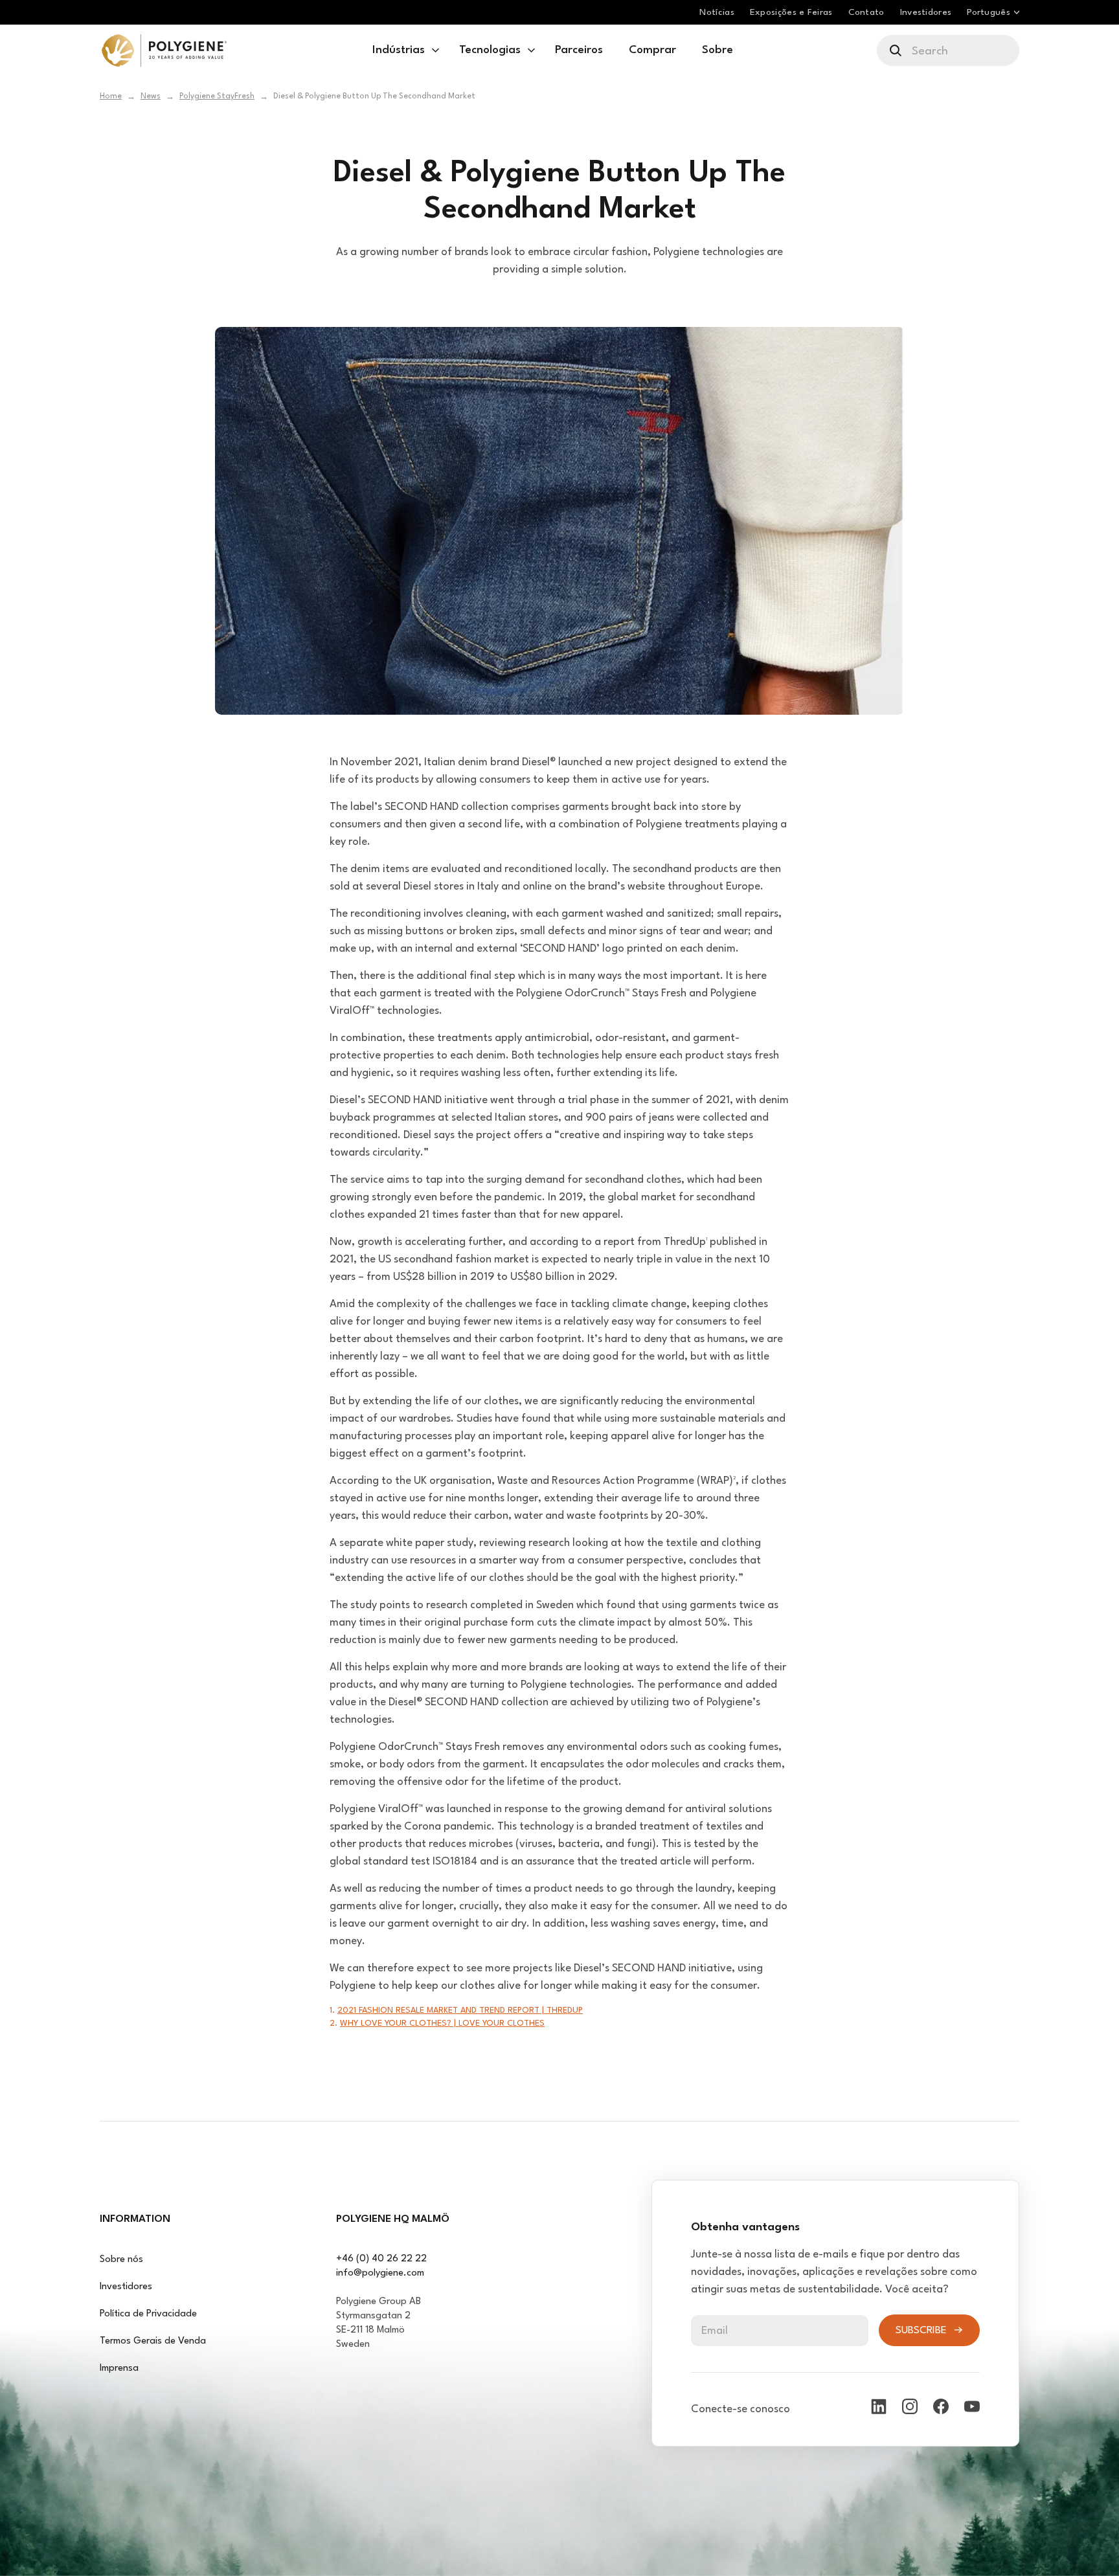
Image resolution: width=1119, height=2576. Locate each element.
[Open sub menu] (435, 50)
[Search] (897, 50)
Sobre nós (121, 2260)
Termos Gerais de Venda (153, 2341)
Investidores (126, 2287)
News (151, 96)
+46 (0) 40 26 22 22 (381, 2259)
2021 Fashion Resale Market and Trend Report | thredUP (460, 2010)
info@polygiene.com (380, 2273)
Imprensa (119, 2369)
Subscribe (921, 2331)
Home (111, 96)
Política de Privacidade (148, 2314)
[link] (164, 50)
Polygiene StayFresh (217, 96)
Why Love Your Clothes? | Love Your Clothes (442, 2023)
